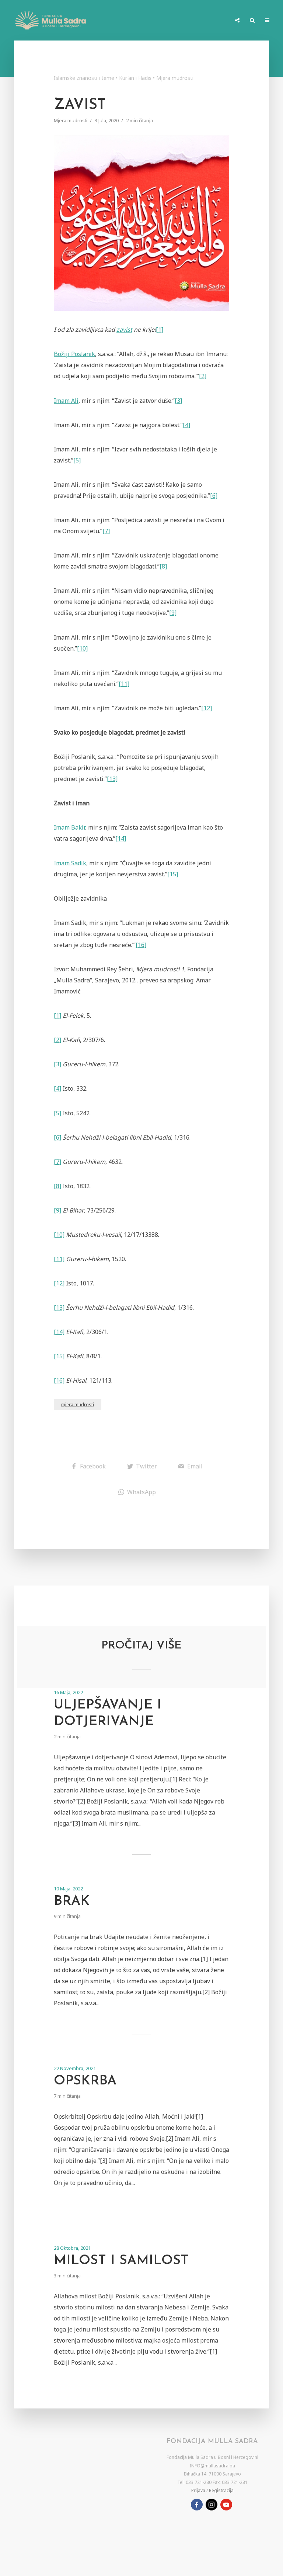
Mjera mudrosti (175, 78)
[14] (121, 838)
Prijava (198, 2490)
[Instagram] (212, 2505)
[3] (178, 401)
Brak (72, 1901)
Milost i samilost (121, 2261)
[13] (112, 779)
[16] (141, 945)
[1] (160, 330)
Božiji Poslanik (74, 354)
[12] (207, 708)
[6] (214, 496)
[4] (186, 425)
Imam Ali (66, 401)
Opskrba (85, 2081)
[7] (106, 531)
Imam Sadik (70, 863)
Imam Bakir (69, 827)
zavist (124, 330)
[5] (77, 460)
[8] (163, 566)
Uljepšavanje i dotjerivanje (108, 1713)
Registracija (221, 2490)
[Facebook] (197, 2505)
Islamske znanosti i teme (84, 78)
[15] (173, 874)
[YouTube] (226, 2505)
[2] (203, 376)
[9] (173, 613)
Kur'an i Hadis (135, 78)
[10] (82, 648)
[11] (124, 684)
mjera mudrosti (78, 1405)
